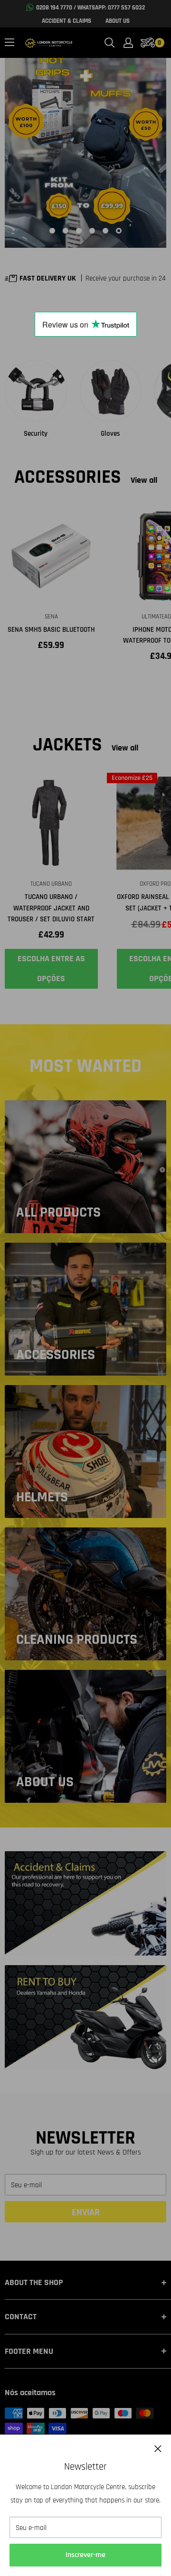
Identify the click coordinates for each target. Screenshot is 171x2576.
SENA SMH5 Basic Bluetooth (51, 630)
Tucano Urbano (51, 884)
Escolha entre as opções (51, 969)
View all (144, 480)
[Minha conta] (128, 43)
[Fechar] (158, 2449)
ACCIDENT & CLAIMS (66, 21)
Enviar (86, 2212)
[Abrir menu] (9, 42)
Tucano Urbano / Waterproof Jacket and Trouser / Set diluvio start (51, 908)
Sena (51, 617)
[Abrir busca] (110, 43)
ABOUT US (118, 21)
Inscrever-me (85, 2555)
